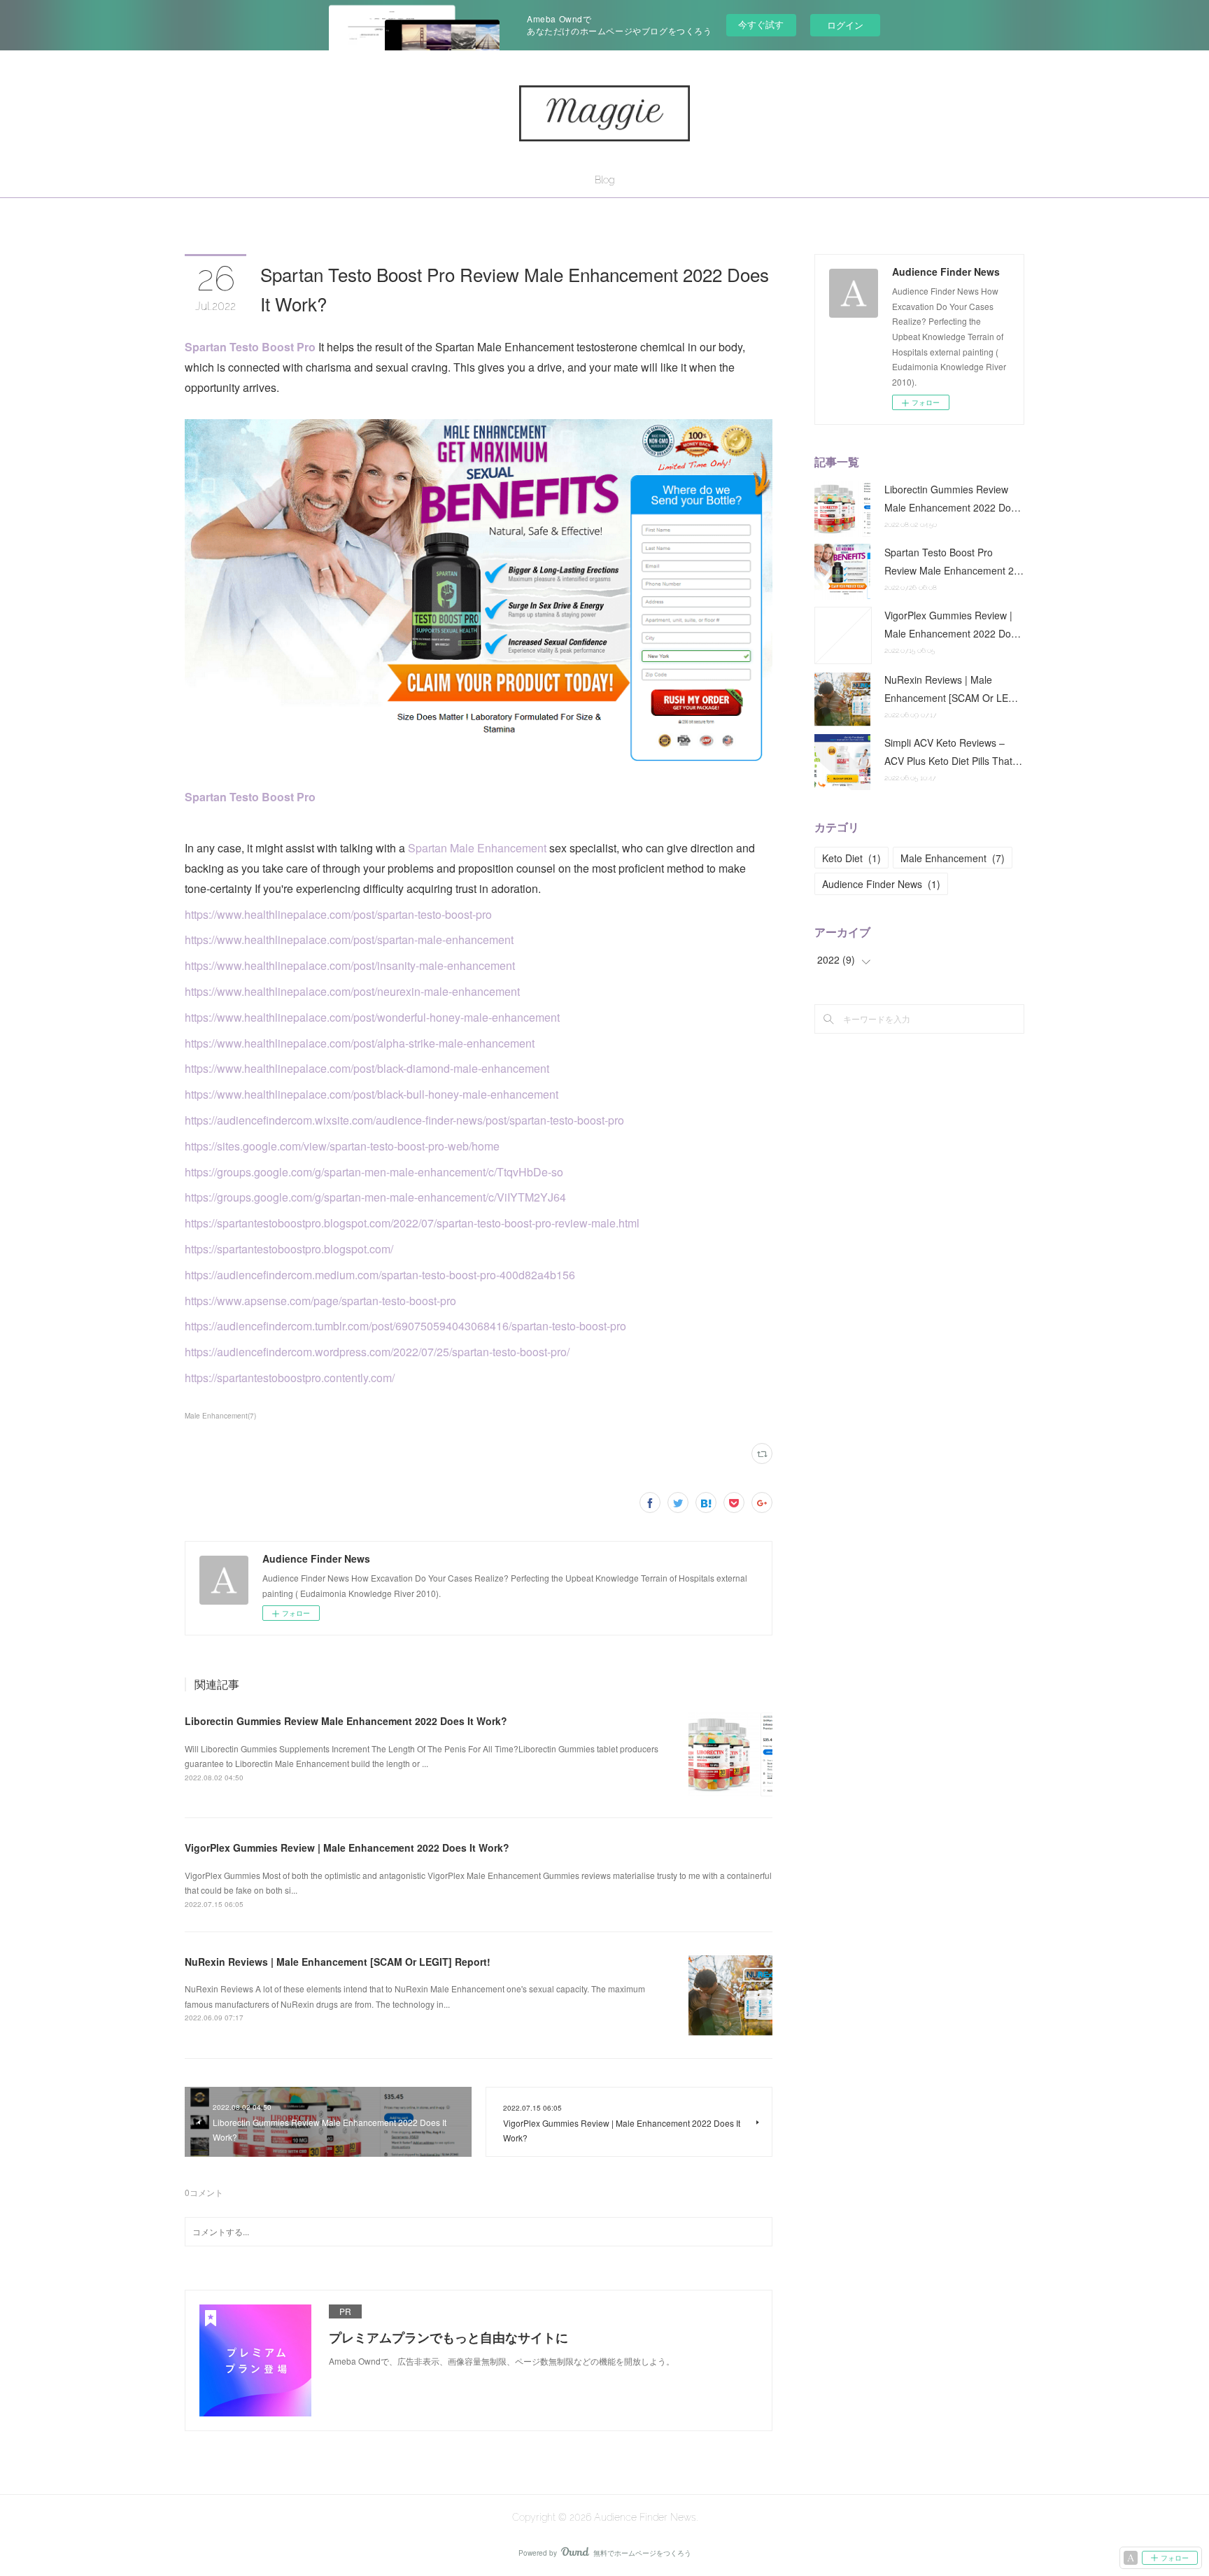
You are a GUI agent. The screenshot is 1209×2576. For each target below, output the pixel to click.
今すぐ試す (761, 24)
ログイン (845, 25)
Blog (604, 180)
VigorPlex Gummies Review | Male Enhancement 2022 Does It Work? (347, 1847)
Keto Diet (851, 858)
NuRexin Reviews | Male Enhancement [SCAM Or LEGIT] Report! (338, 1962)
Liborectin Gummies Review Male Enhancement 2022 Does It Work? (346, 1721)
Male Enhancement (953, 858)
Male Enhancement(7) (220, 1416)
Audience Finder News (881, 884)
